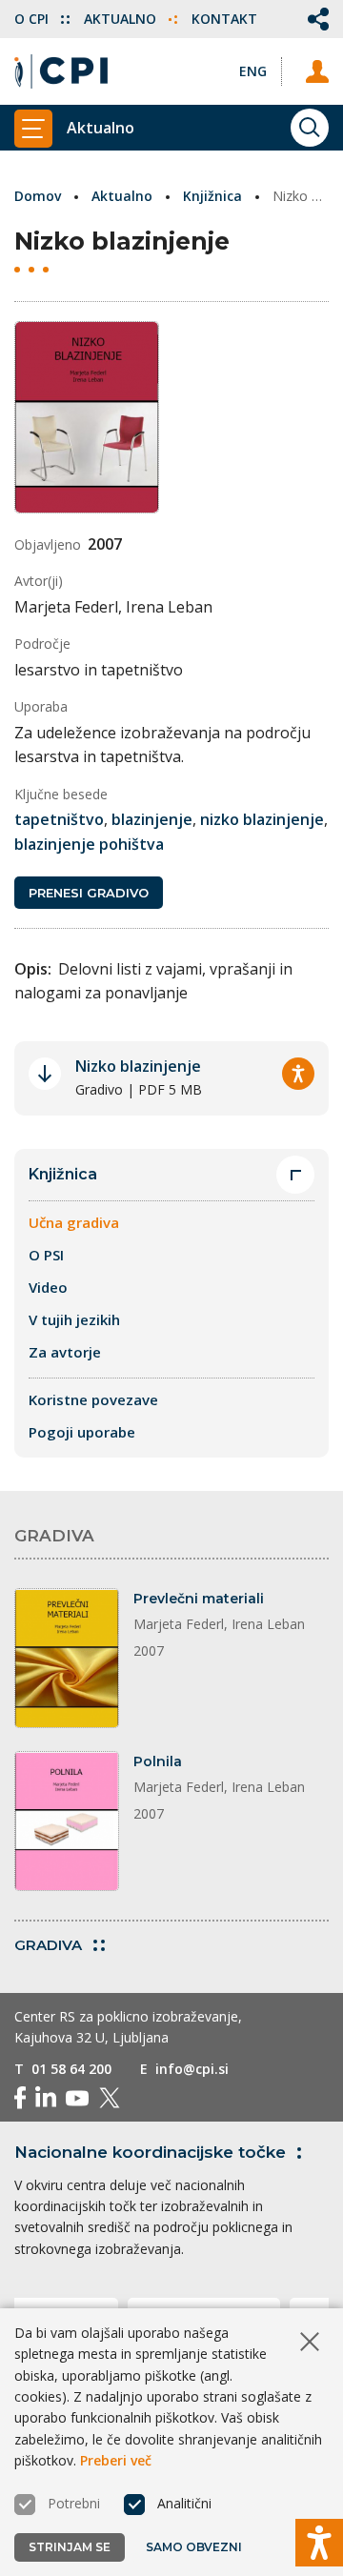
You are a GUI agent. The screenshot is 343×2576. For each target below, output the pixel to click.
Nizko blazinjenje (138, 1066)
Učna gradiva (74, 1222)
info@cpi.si (192, 2069)
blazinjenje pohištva (89, 844)
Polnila (158, 1761)
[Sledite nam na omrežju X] (110, 2098)
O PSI (46, 1255)
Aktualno (122, 19)
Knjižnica (212, 196)
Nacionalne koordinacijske (150, 2152)
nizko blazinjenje (262, 819)
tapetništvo (59, 819)
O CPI (33, 19)
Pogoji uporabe (82, 1432)
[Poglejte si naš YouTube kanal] (77, 2098)
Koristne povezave (93, 1399)
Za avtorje (65, 1352)
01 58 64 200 (71, 2069)
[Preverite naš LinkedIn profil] (46, 2098)
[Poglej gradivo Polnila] (67, 1821)
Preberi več (116, 2460)
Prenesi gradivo (89, 893)
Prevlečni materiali (199, 1599)
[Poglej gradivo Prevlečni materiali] (67, 1658)
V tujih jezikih (74, 1319)
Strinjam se (70, 2547)
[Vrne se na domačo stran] (61, 71)
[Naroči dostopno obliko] (298, 1074)
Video (48, 1287)
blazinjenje (152, 819)
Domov (38, 196)
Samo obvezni (194, 2547)
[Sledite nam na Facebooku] (20, 2098)
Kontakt (224, 19)
